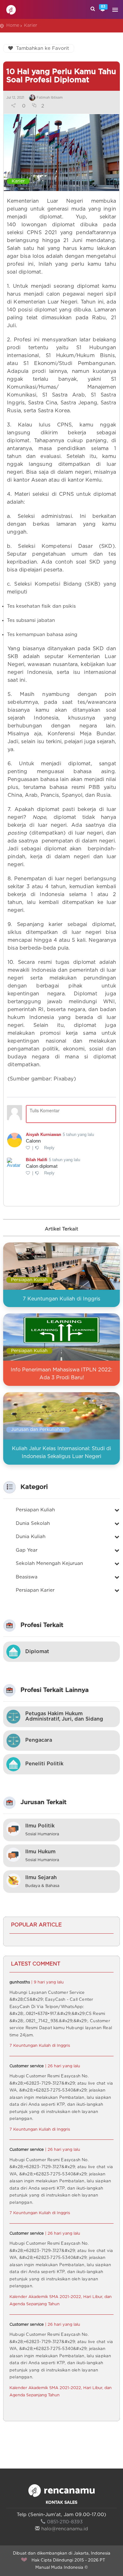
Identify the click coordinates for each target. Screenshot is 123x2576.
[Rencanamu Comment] (61, 1141)
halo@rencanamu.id (65, 2529)
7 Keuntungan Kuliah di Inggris (61, 1299)
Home (13, 26)
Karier (31, 26)
